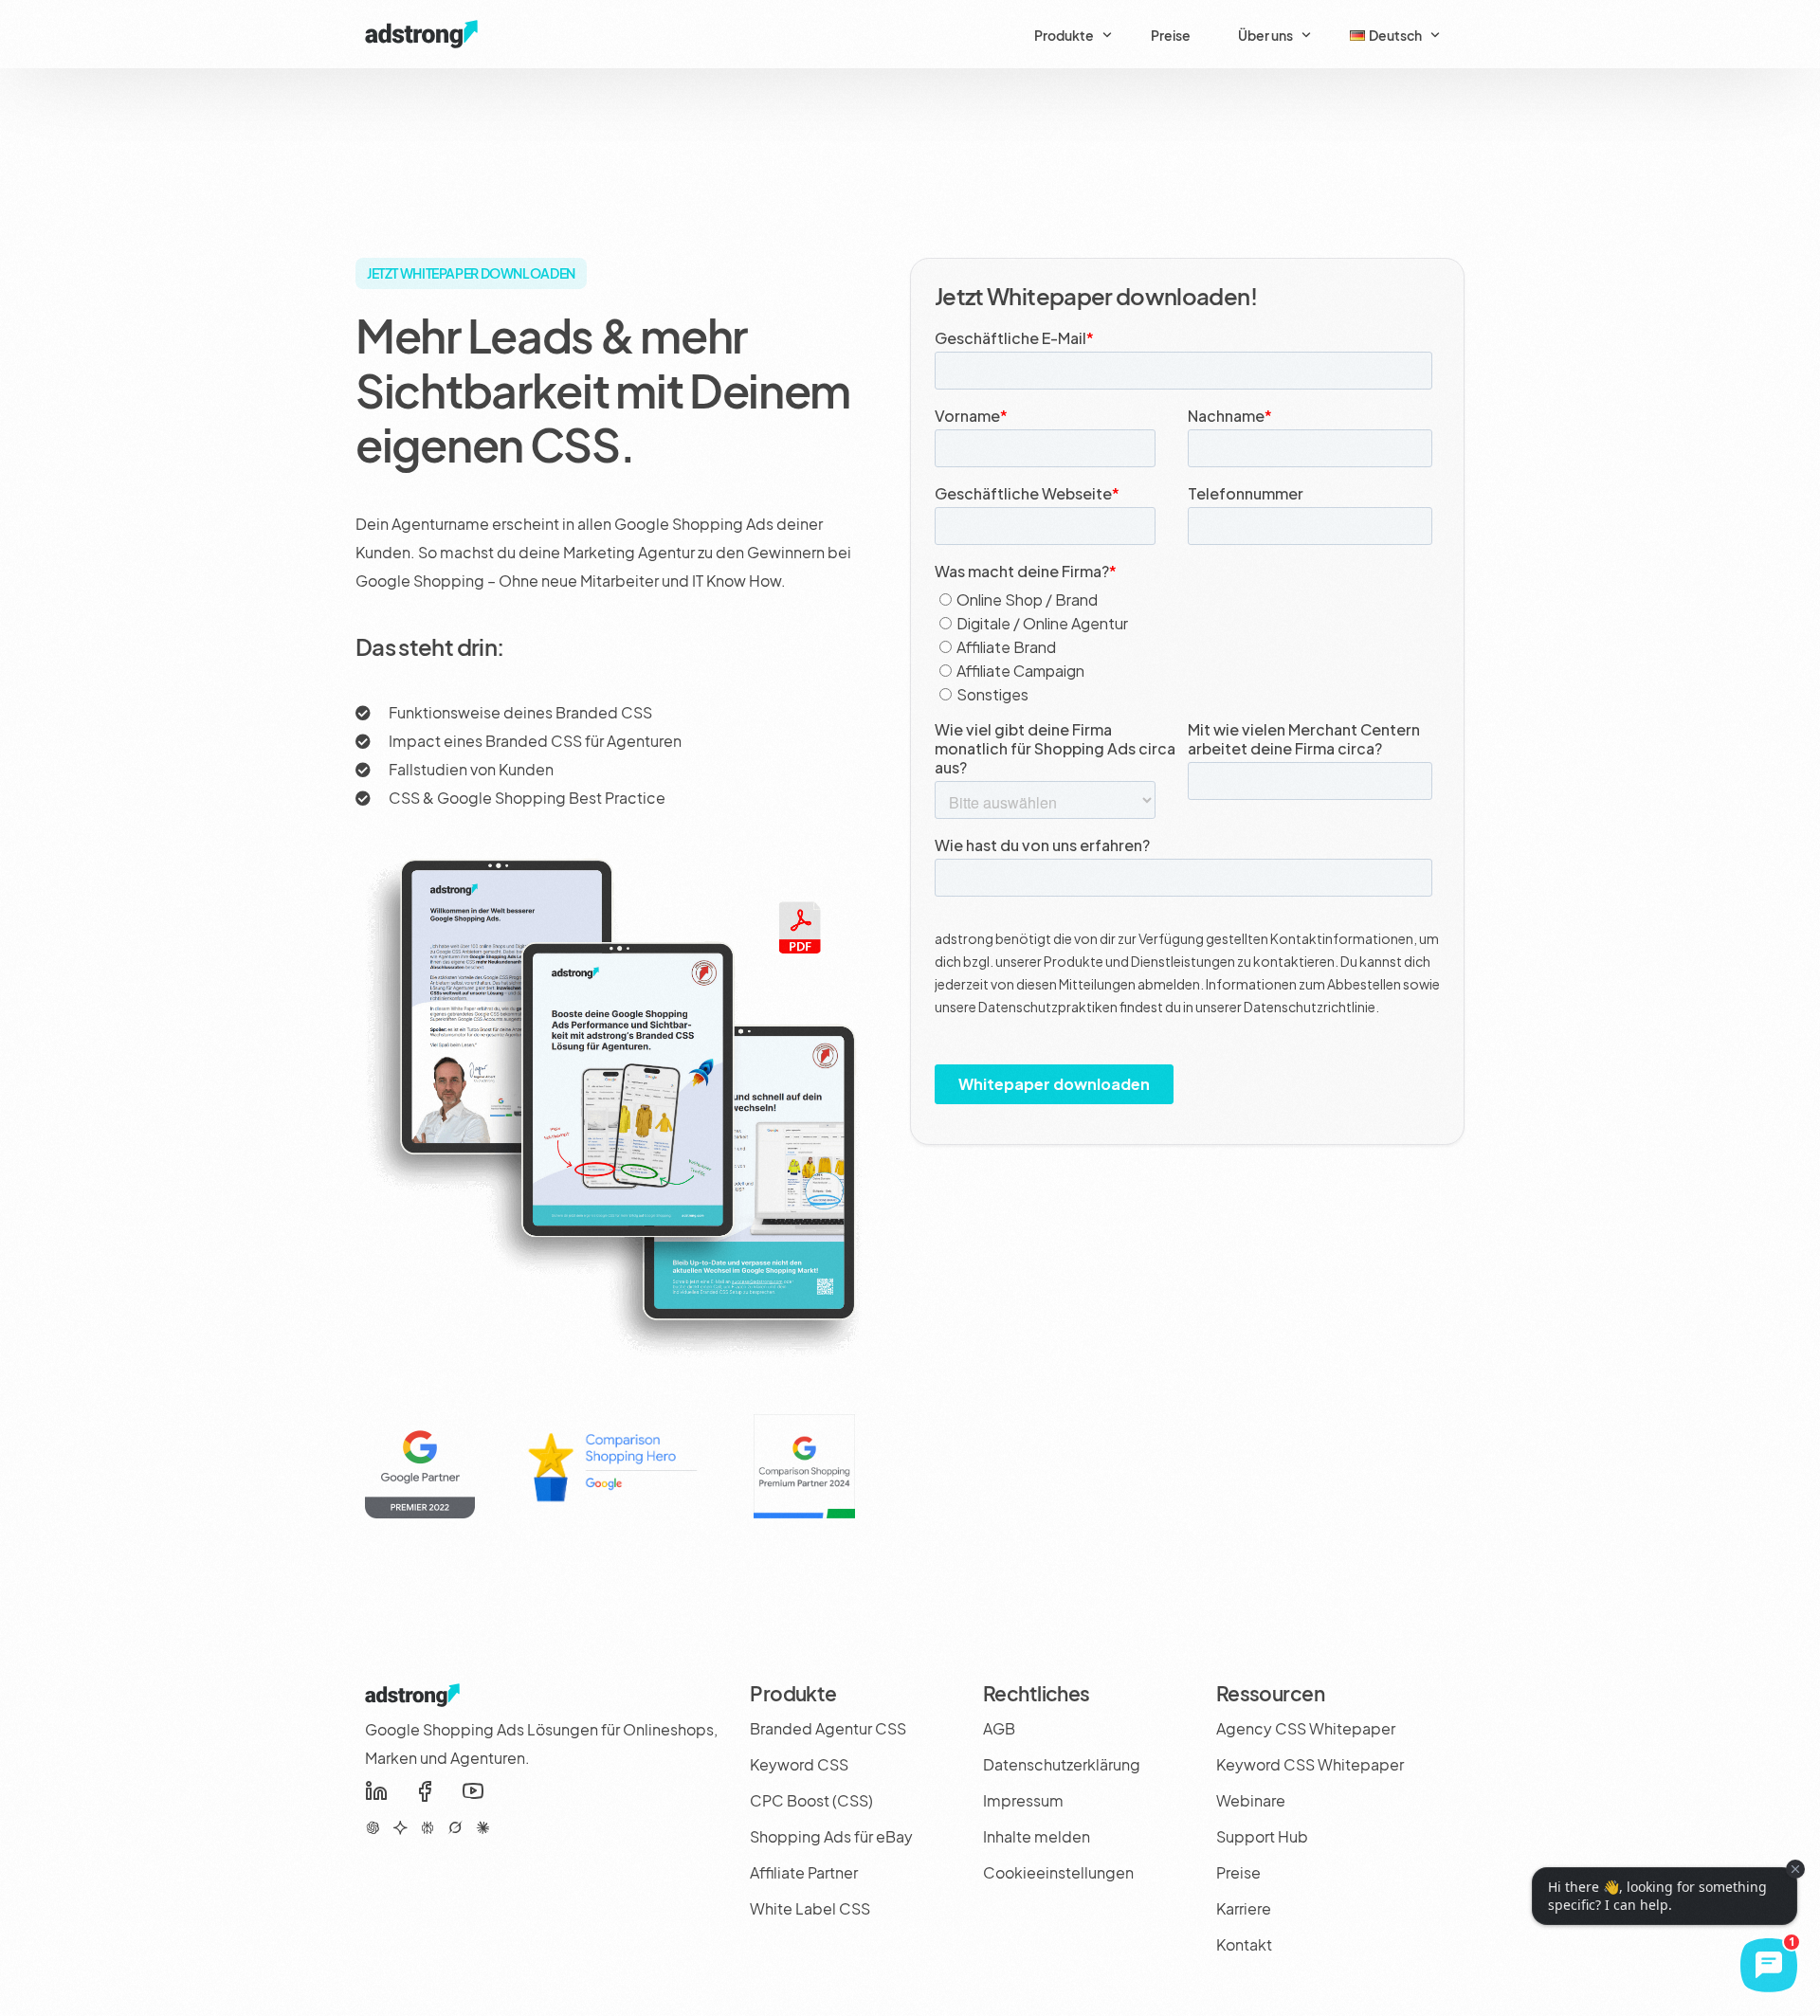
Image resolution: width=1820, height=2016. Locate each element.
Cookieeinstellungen (1058, 1872)
